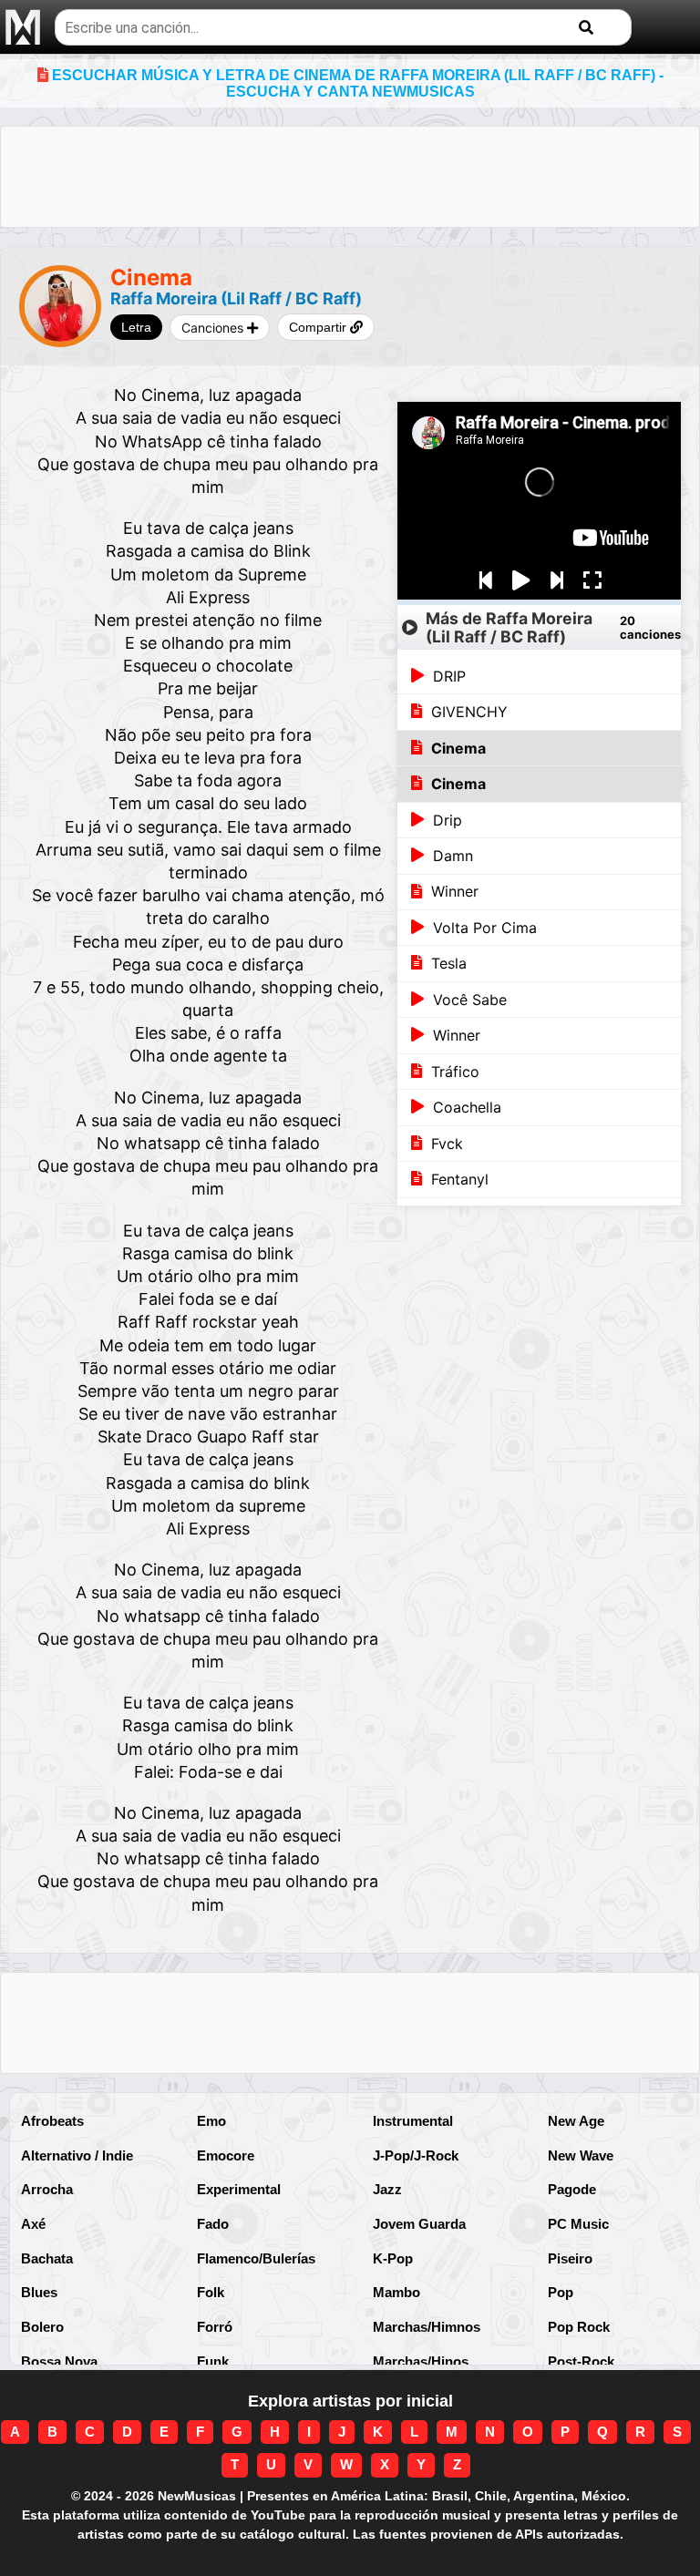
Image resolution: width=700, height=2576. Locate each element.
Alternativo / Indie (77, 2155)
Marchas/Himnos (427, 2327)
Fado (213, 2224)
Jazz (387, 2189)
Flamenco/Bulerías (256, 2258)
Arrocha (47, 2189)
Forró (215, 2327)
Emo (211, 2121)
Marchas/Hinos (421, 2361)
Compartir (319, 327)
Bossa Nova (59, 2361)
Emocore (226, 2155)
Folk (211, 2292)
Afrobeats (52, 2121)
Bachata (47, 2258)
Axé (33, 2224)
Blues (39, 2292)
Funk (213, 2361)
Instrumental (413, 2121)
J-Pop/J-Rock (416, 2155)
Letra (136, 327)
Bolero (42, 2327)
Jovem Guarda (419, 2224)
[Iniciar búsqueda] (586, 28)
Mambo (396, 2292)
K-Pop (393, 2258)
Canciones (214, 328)
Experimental (239, 2189)
